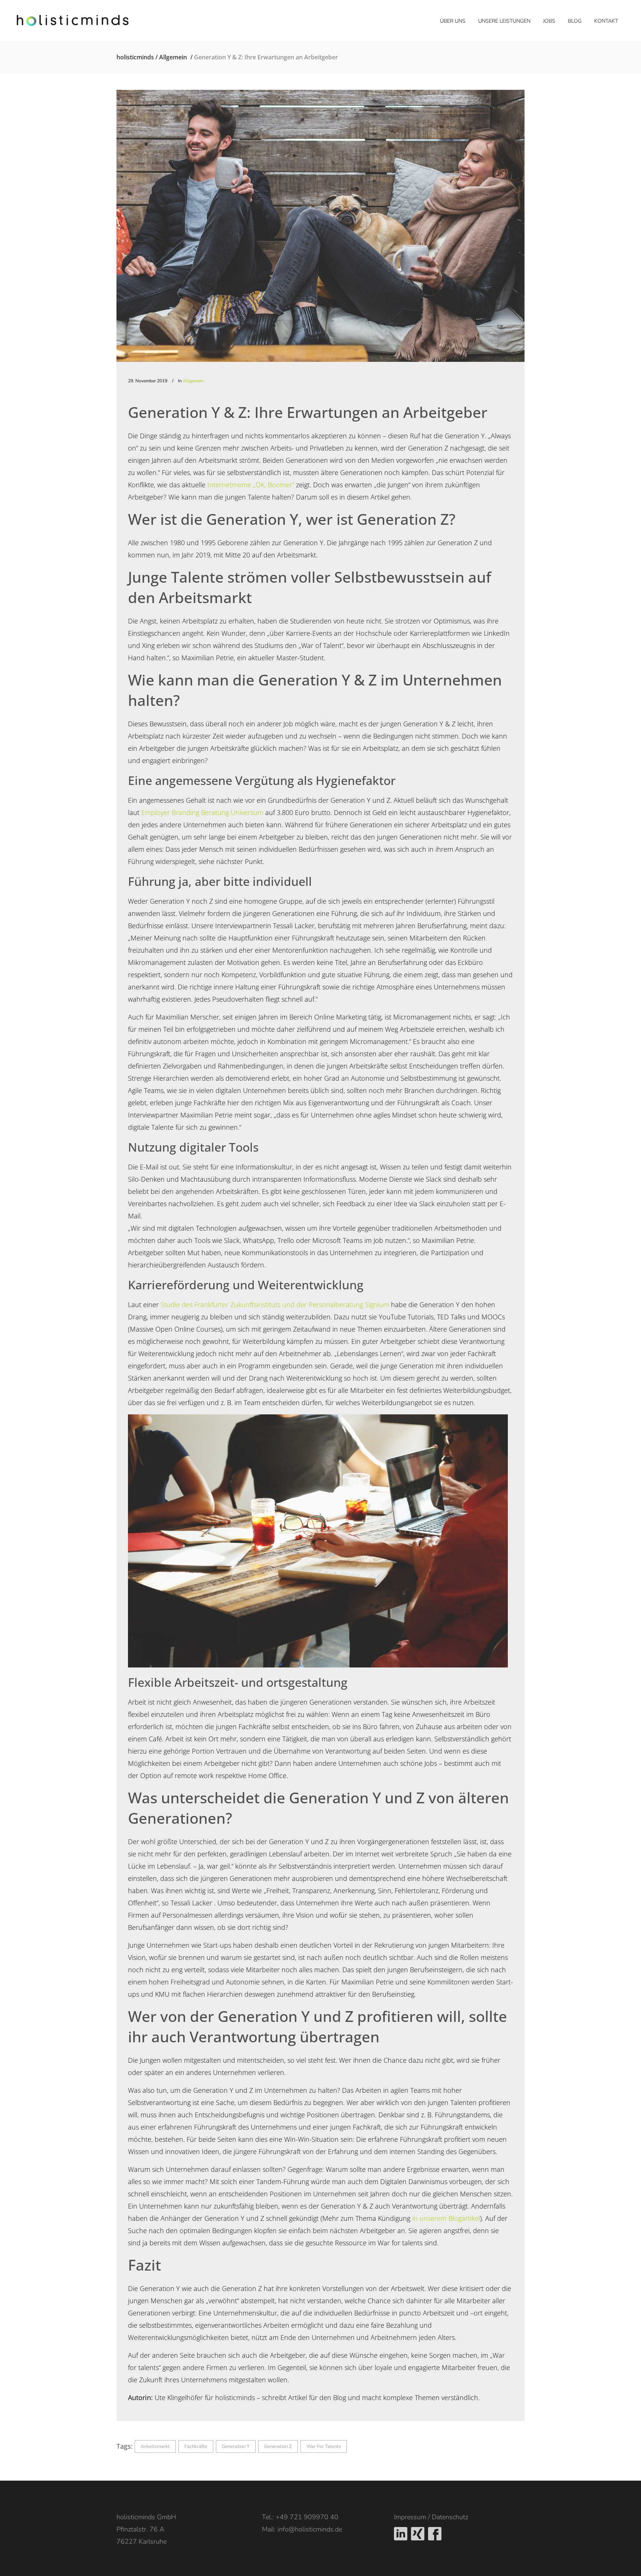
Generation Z (278, 2446)
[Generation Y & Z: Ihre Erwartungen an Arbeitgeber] (320, 226)
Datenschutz (450, 2517)
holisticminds (135, 57)
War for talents (324, 2446)
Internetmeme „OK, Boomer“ (251, 485)
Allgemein (173, 57)
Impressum (410, 2517)
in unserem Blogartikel (446, 2218)
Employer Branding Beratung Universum (202, 812)
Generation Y (236, 2446)
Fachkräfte (196, 2446)
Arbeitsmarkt (155, 2446)
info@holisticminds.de (310, 2529)
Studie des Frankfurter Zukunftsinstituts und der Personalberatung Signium (275, 1305)
